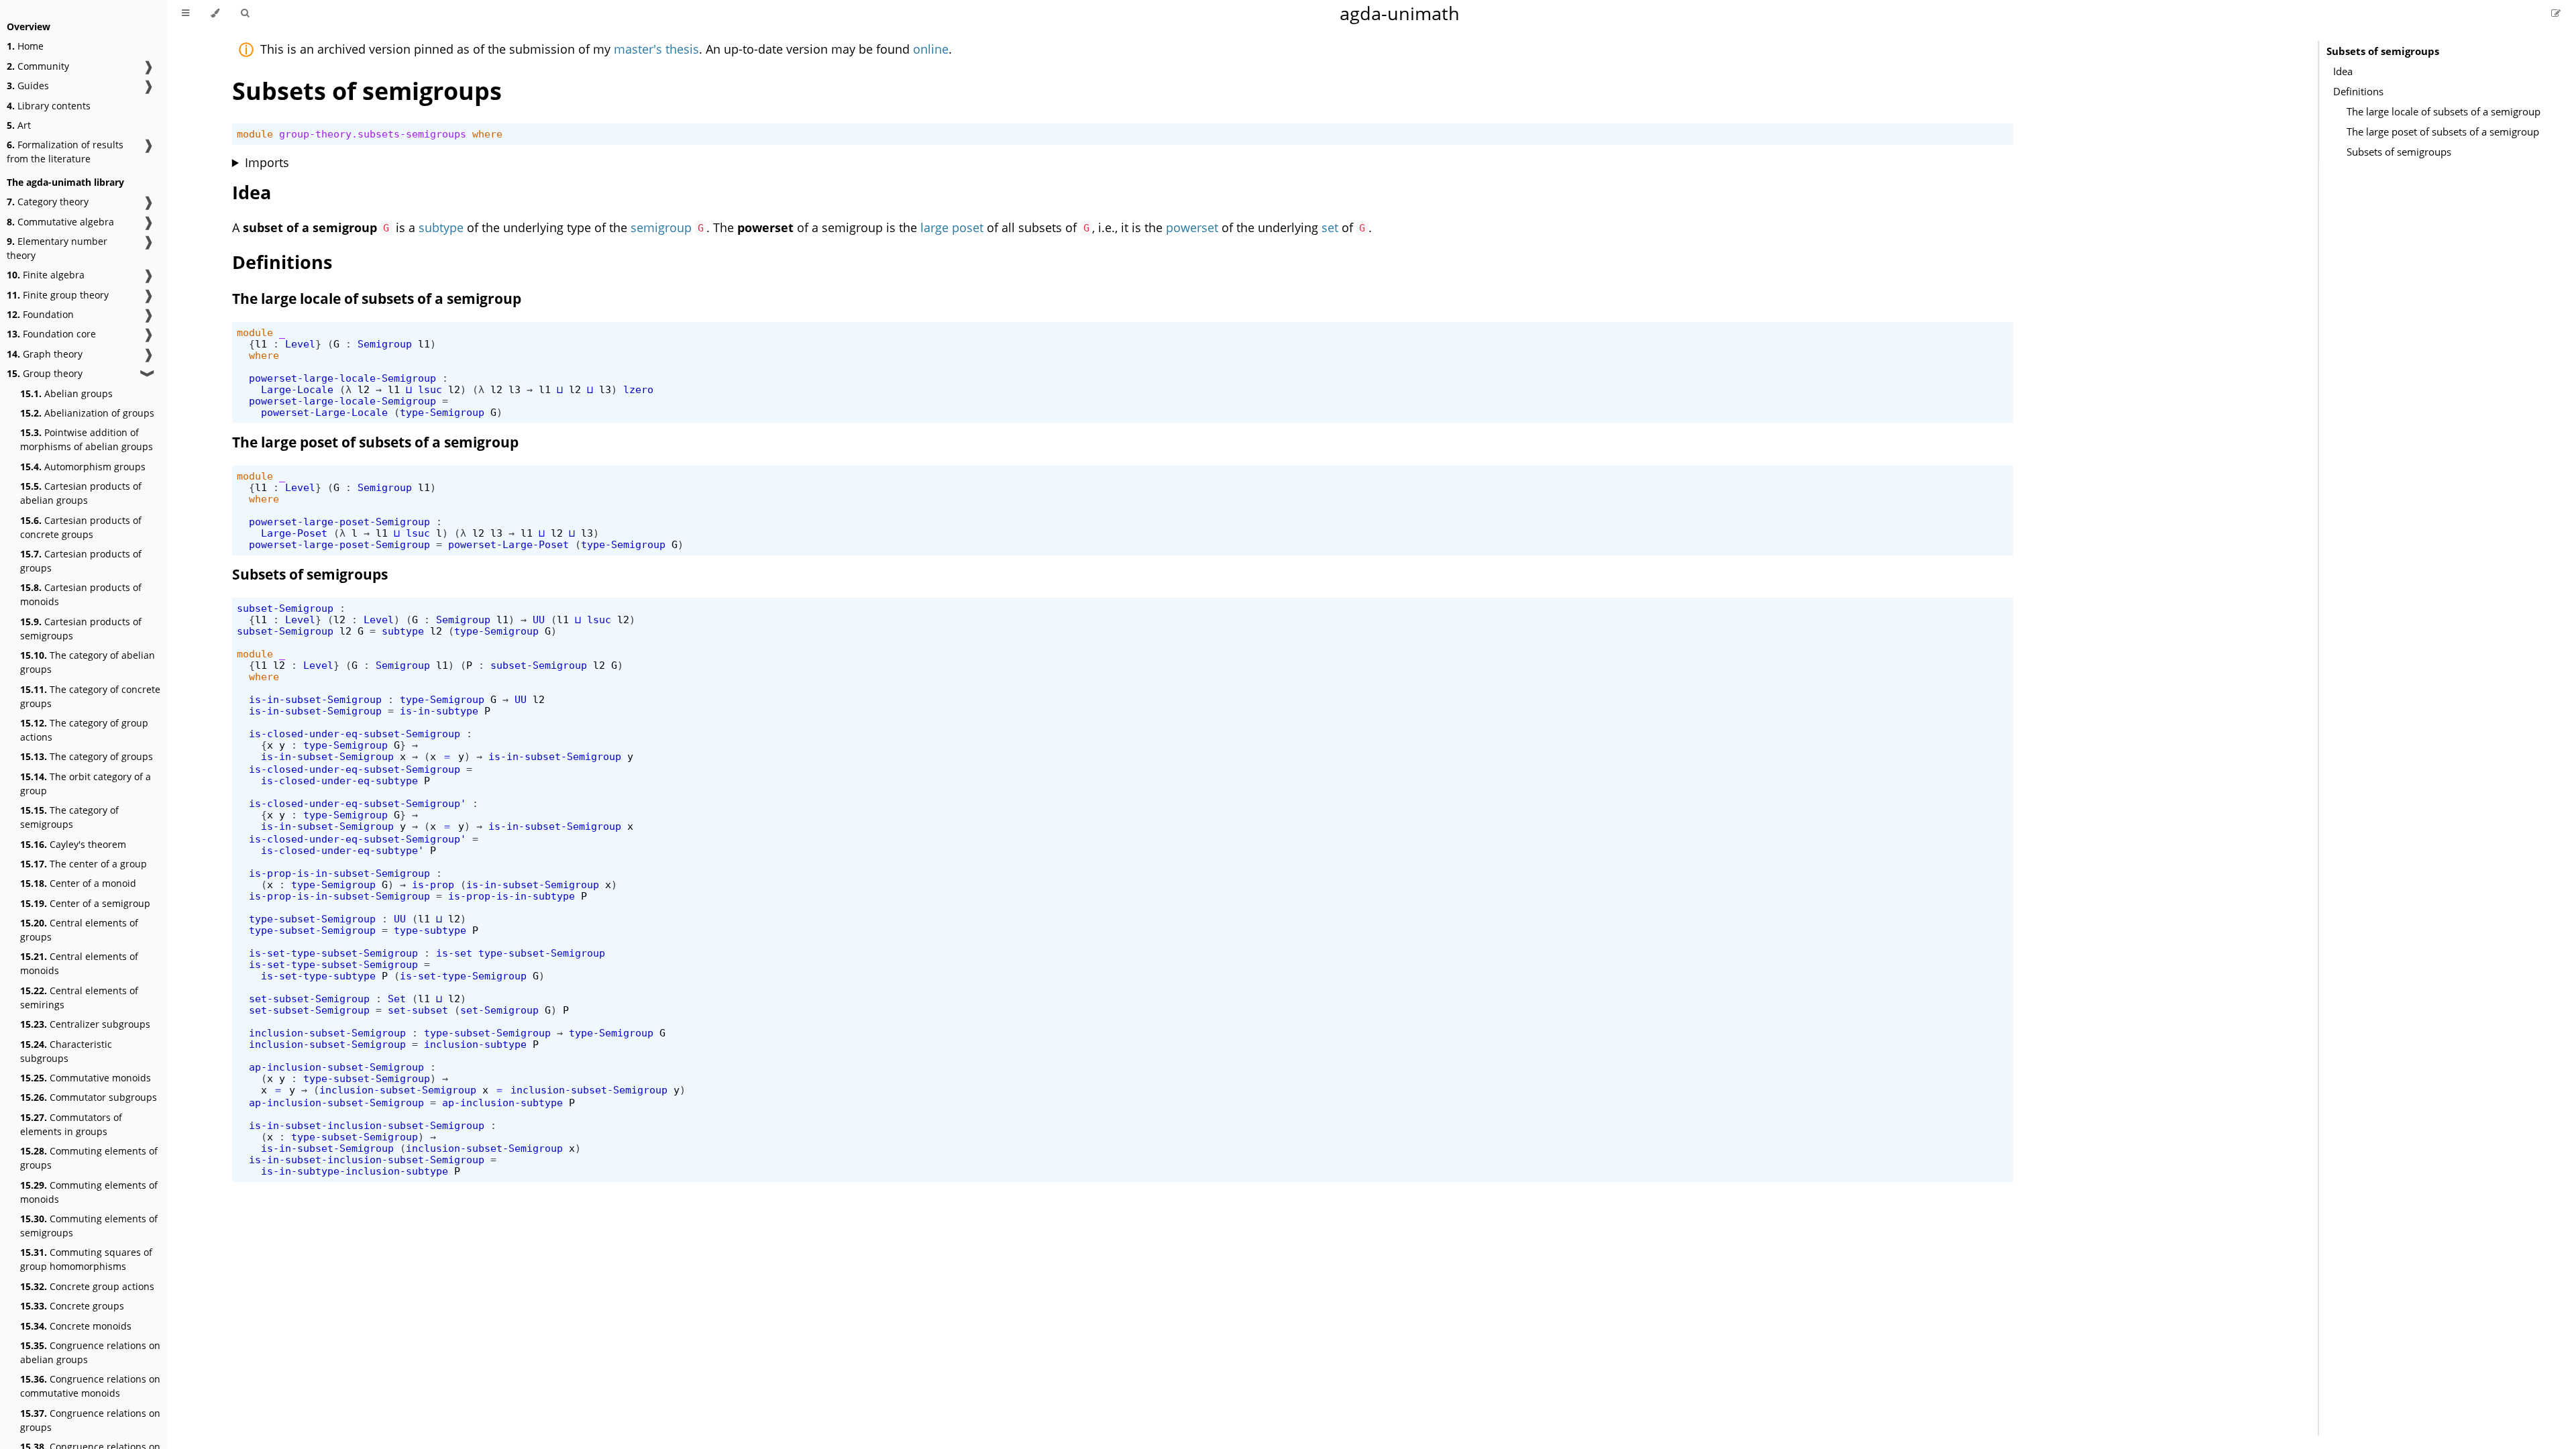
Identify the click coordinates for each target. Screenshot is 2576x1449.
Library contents (49, 106)
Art (19, 125)
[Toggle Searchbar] (245, 13)
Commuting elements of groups (89, 1158)
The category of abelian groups (88, 662)
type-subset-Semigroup (312, 919)
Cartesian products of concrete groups (81, 527)
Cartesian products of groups (81, 561)
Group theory (45, 373)
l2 (364, 389)
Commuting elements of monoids (89, 1192)
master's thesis (656, 49)
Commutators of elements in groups (71, 1124)
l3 (515, 389)
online (931, 49)
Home (25, 46)
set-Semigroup (499, 1010)
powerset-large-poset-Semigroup (339, 522)
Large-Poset (294, 533)
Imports (267, 162)
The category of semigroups (69, 817)
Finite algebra (46, 275)
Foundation (40, 314)
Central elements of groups (79, 930)
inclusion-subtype (475, 1044)
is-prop (433, 884)
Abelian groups (66, 393)
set (1330, 227)
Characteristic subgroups (66, 1051)
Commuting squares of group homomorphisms (86, 1259)
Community (38, 66)
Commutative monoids (86, 1078)
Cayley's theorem (73, 844)
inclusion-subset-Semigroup (327, 1033)
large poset (952, 227)
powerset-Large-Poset (508, 544)
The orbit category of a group (86, 784)
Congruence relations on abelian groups (90, 1352)
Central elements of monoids (79, 963)
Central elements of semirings (79, 998)
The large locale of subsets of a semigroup (2444, 111)
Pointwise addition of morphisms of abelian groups (87, 439)
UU (539, 620)
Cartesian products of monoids (81, 594)
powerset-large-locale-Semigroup (342, 378)
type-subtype (430, 930)
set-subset (418, 1010)
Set (397, 999)
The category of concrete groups (90, 696)
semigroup (661, 227)
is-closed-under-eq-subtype (339, 781)
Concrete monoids (76, 1326)
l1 (261, 344)
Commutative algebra (60, 222)
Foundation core (51, 334)
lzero (638, 389)
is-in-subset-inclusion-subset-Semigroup (367, 1125)
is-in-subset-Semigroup (315, 699)
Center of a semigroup (85, 903)
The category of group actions (84, 730)
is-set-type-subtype (318, 976)
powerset (1192, 227)
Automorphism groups (83, 467)
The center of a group (84, 864)
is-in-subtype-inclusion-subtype (355, 1171)
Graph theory (45, 354)
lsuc (430, 389)
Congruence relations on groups (90, 1420)
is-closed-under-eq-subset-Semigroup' (358, 803)
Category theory (48, 202)
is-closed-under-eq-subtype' (342, 850)
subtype (441, 227)
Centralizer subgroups (85, 1024)
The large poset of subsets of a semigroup (2443, 131)
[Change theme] (215, 13)
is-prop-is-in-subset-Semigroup (339, 873)
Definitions (2358, 91)
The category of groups (87, 756)
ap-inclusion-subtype (502, 1103)
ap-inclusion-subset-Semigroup (336, 1067)
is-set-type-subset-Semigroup (333, 953)
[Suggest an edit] (2556, 13)
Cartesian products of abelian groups (81, 493)
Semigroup (385, 344)
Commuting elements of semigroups (89, 1226)
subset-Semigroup (285, 608)
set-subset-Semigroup (309, 999)
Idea (2343, 71)
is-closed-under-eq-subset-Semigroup (355, 734)
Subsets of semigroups (2383, 51)
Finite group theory (58, 295)
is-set (454, 953)
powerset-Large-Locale (324, 412)
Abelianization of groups (87, 413)
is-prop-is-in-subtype (512, 896)
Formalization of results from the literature (65, 152)
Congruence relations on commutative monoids (90, 1386)
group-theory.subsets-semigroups (373, 134)
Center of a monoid (78, 883)
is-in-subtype (439, 711)
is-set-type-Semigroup (463, 976)
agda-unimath (1400, 13)
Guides (28, 86)
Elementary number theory (57, 248)
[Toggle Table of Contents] (185, 13)
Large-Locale (297, 389)
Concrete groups (72, 1306)
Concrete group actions (87, 1286)
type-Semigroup (442, 412)
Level (300, 344)
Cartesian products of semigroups (81, 629)
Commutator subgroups (89, 1097)
